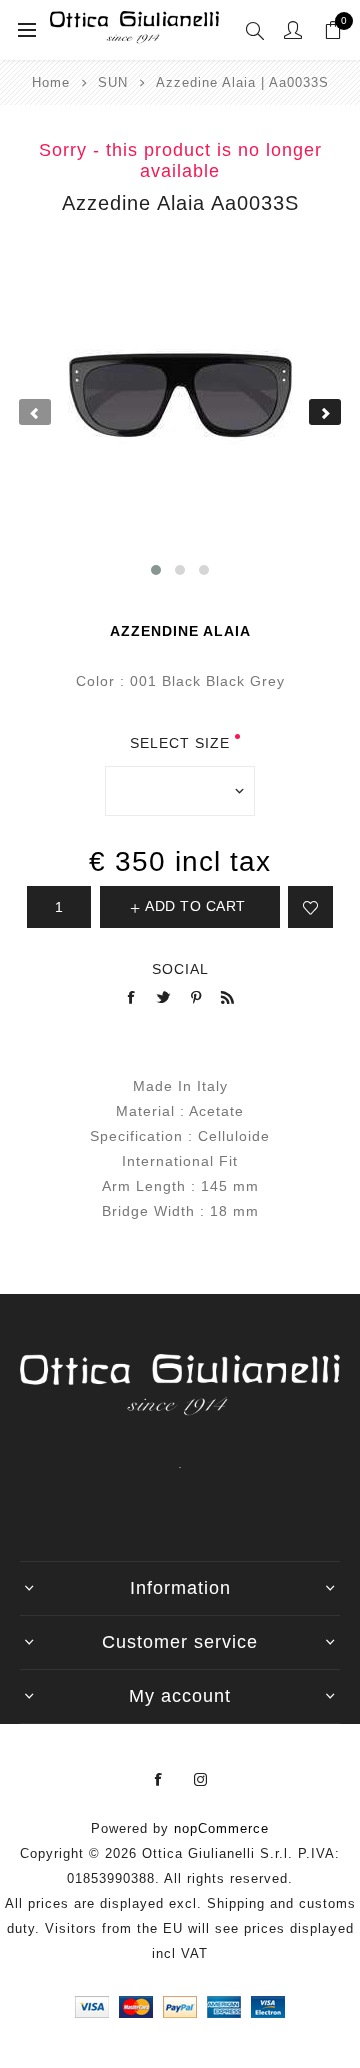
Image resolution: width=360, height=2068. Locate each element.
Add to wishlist (310, 907)
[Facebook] (159, 1780)
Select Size (180, 743)
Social (180, 969)
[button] (156, 570)
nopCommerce (221, 1828)
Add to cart (195, 906)
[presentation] (35, 412)
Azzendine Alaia (180, 631)
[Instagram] (201, 1780)
